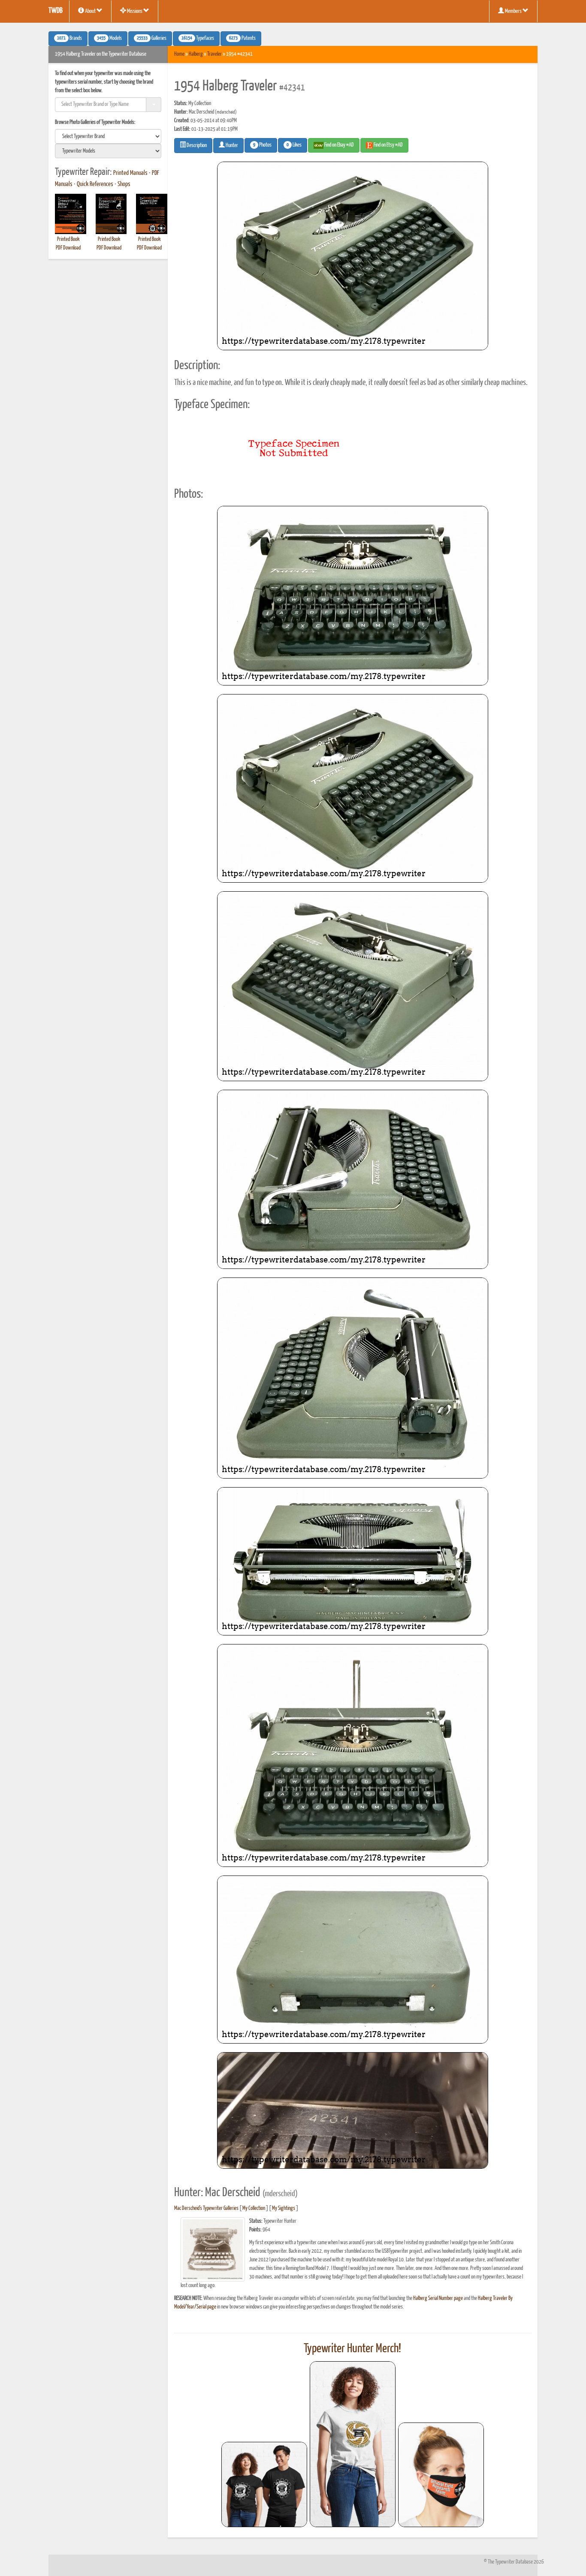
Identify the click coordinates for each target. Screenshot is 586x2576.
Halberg (196, 54)
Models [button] (109, 39)
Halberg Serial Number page (438, 2298)
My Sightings (284, 2208)
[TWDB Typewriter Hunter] (264, 2484)
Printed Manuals (130, 173)
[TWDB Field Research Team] (441, 2475)
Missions (135, 11)
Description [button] (196, 146)
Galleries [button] (152, 39)
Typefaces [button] (198, 39)
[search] (108, 136)
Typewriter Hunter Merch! (352, 2349)
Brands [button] (69, 39)
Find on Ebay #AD (339, 145)
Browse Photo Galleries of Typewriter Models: (95, 122)
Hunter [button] (231, 146)
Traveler (214, 54)
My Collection (254, 2208)
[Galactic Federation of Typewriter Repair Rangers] (353, 2444)
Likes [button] (294, 145)
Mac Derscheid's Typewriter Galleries (206, 2208)
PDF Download (68, 248)
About (90, 11)
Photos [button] (262, 145)
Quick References (95, 184)
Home (179, 54)
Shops (124, 184)
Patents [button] (242, 39)
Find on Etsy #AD (388, 145)
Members (513, 11)
